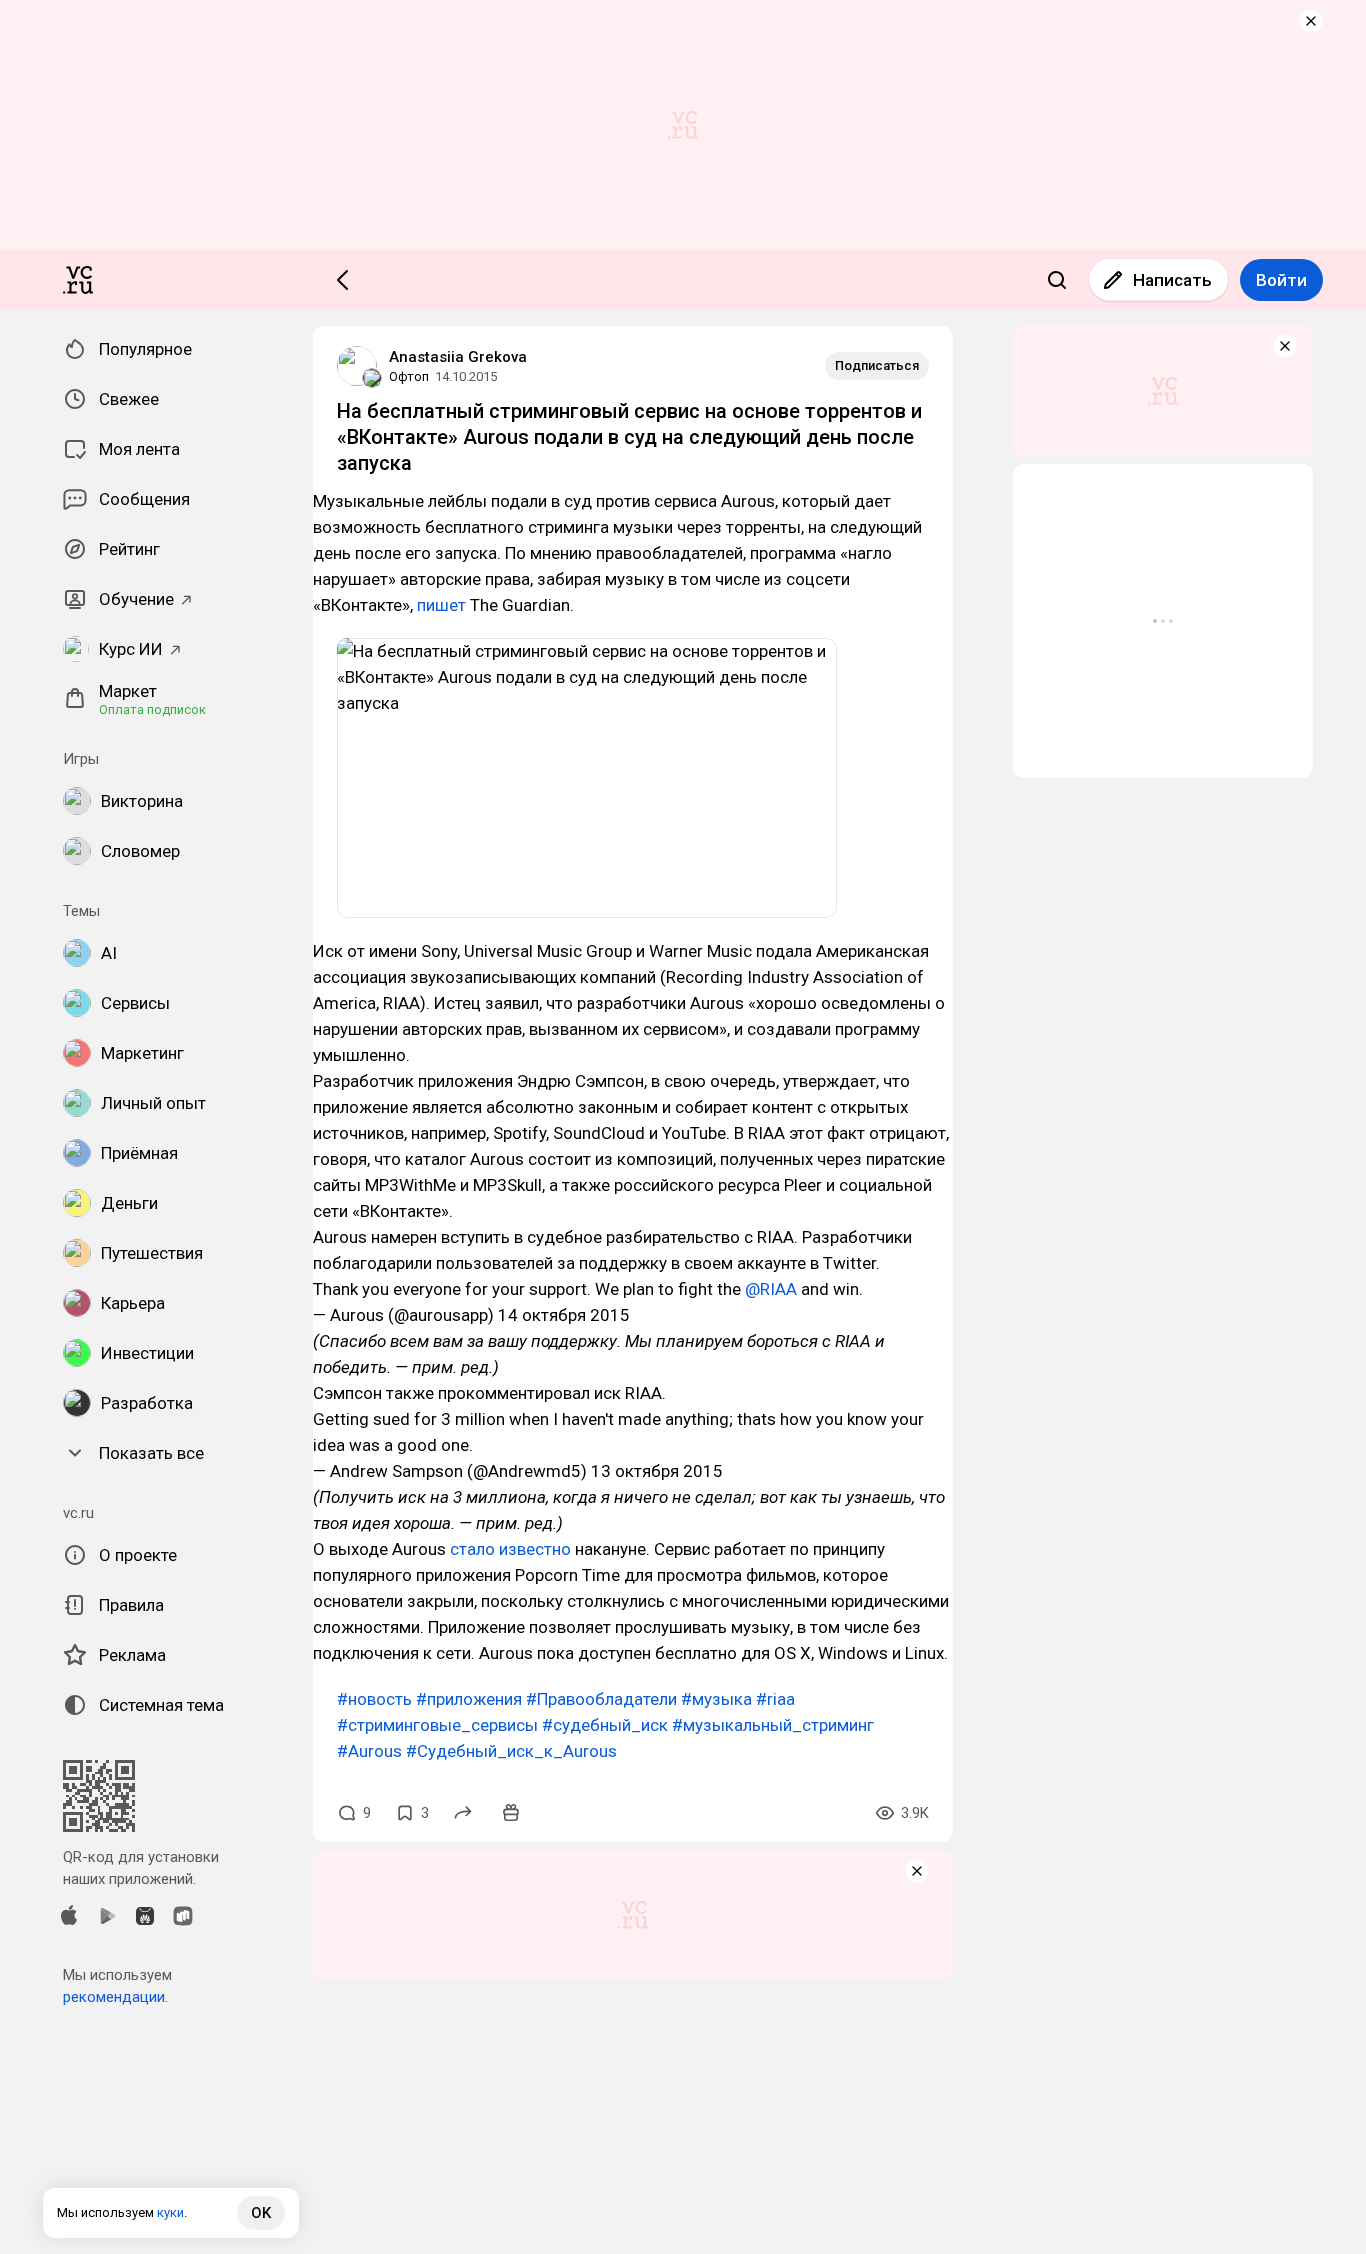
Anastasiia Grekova (458, 357)
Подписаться (877, 365)
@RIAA (771, 1289)
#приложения (469, 1699)
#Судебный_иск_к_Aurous (511, 1751)
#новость (374, 1699)
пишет (441, 605)
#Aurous (369, 1751)
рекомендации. (115, 1997)
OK (261, 2213)
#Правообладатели (601, 1699)
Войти (1281, 280)
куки (170, 2212)
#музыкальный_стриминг (773, 1725)
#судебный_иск (605, 1725)
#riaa (775, 1699)
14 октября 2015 (564, 1315)
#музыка (716, 1699)
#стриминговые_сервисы (437, 1725)
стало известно (510, 1549)
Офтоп (409, 376)
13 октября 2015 (657, 1471)
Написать (1172, 280)
